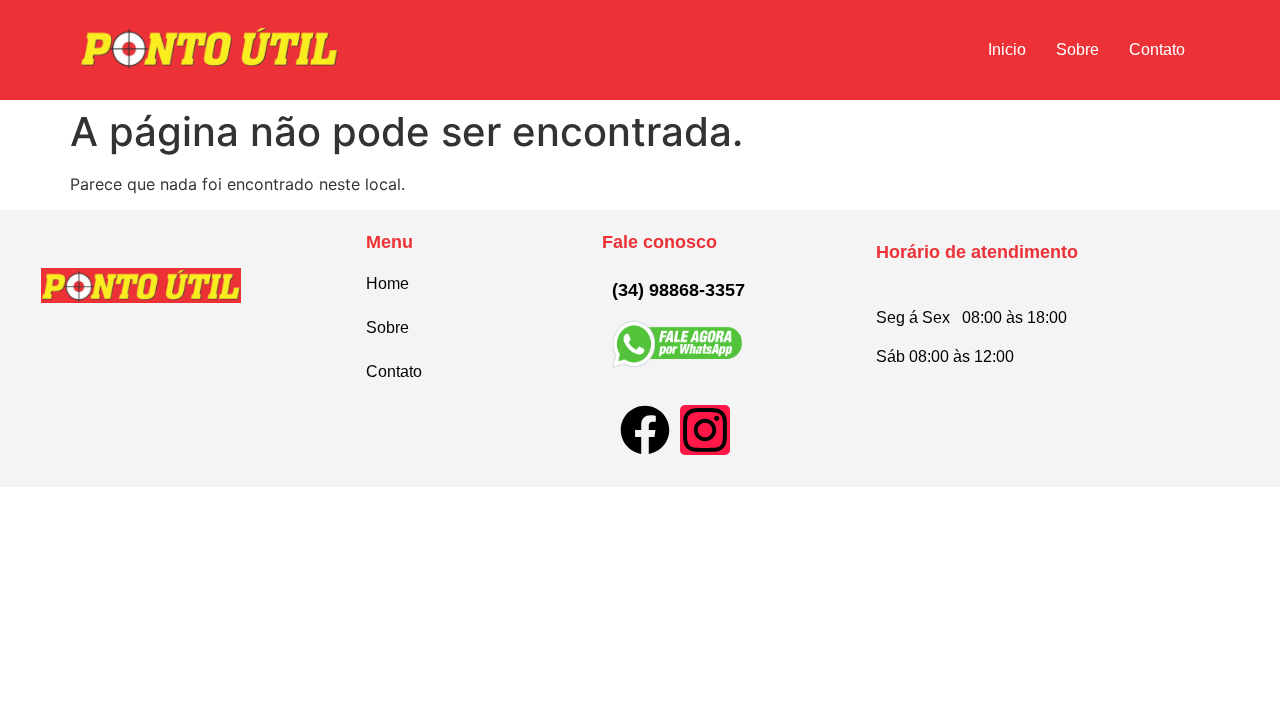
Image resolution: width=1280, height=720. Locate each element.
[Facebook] (645, 430)
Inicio (1007, 49)
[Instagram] (705, 430)
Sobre (1077, 49)
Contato (1157, 49)
